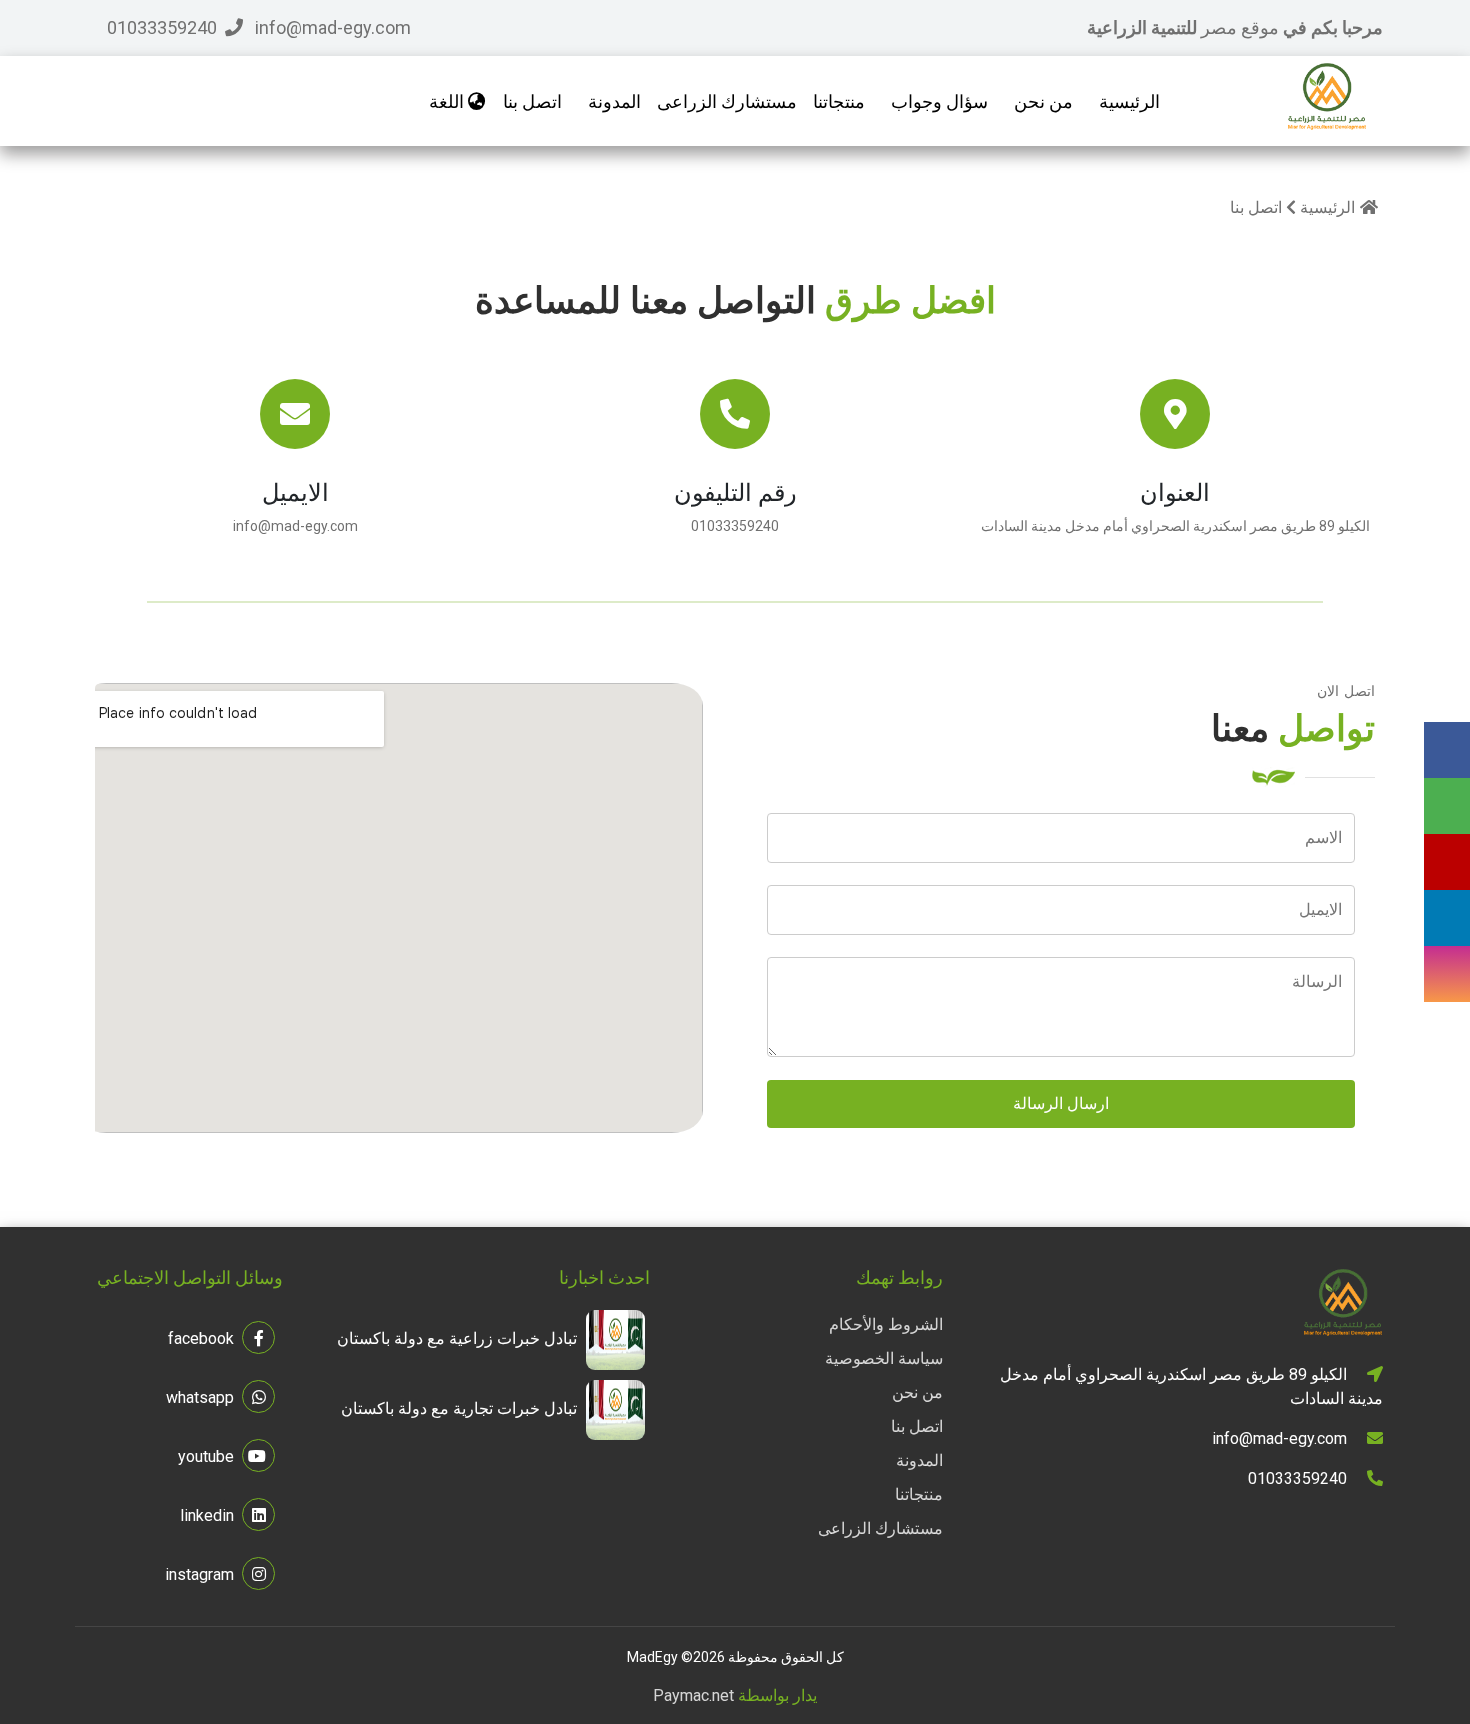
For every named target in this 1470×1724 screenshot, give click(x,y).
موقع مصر (1242, 27)
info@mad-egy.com (295, 526)
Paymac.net (693, 1695)
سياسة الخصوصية (884, 1358)
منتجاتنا (919, 1494)
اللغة (448, 101)
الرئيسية (1129, 101)
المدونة (614, 101)
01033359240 (735, 526)
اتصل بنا (532, 101)
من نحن (1043, 101)
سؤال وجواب (939, 101)
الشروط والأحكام (886, 1324)
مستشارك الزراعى (880, 1528)
